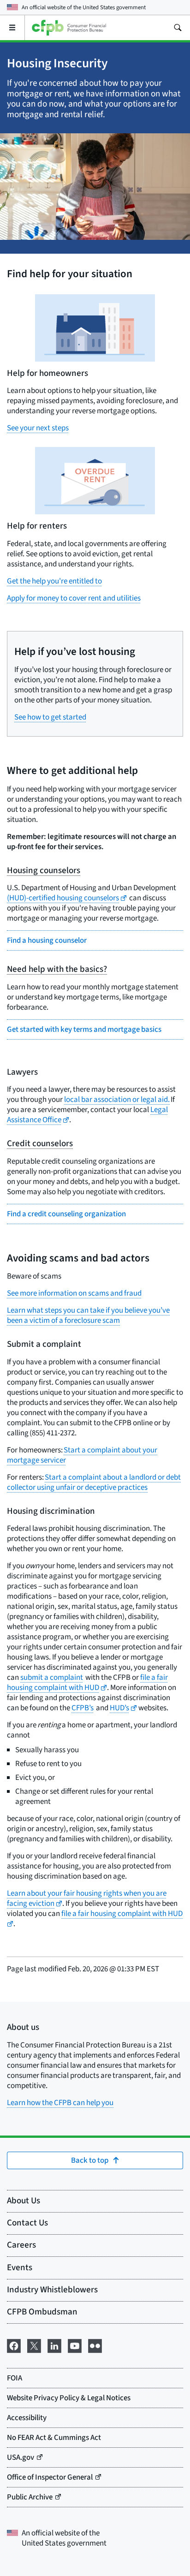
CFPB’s (83, 1708)
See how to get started (50, 717)
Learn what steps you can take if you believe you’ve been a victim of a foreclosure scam (88, 1315)
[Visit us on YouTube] (75, 2345)
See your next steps (38, 428)
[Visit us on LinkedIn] (54, 2345)
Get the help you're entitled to (54, 581)
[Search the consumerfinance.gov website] (178, 28)
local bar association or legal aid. (117, 1100)
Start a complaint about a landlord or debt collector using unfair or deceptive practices (94, 1482)
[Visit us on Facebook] (14, 2345)
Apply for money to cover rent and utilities (74, 598)
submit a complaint (52, 1678)
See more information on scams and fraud (74, 1293)
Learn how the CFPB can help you (60, 2103)
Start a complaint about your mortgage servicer (82, 1455)
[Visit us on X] (34, 2345)
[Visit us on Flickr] (95, 2345)
